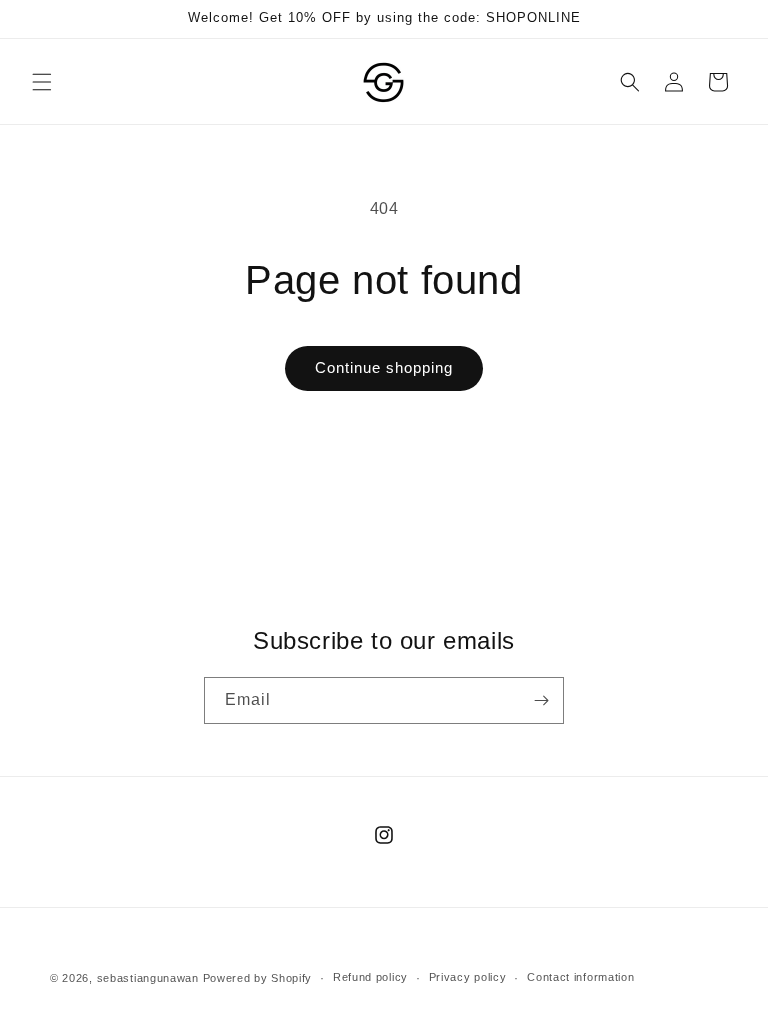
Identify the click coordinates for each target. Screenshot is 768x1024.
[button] (42, 82)
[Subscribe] (541, 700)
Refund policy (370, 977)
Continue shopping (384, 367)
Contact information (580, 977)
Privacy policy (468, 977)
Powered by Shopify (258, 978)
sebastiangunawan (148, 978)
